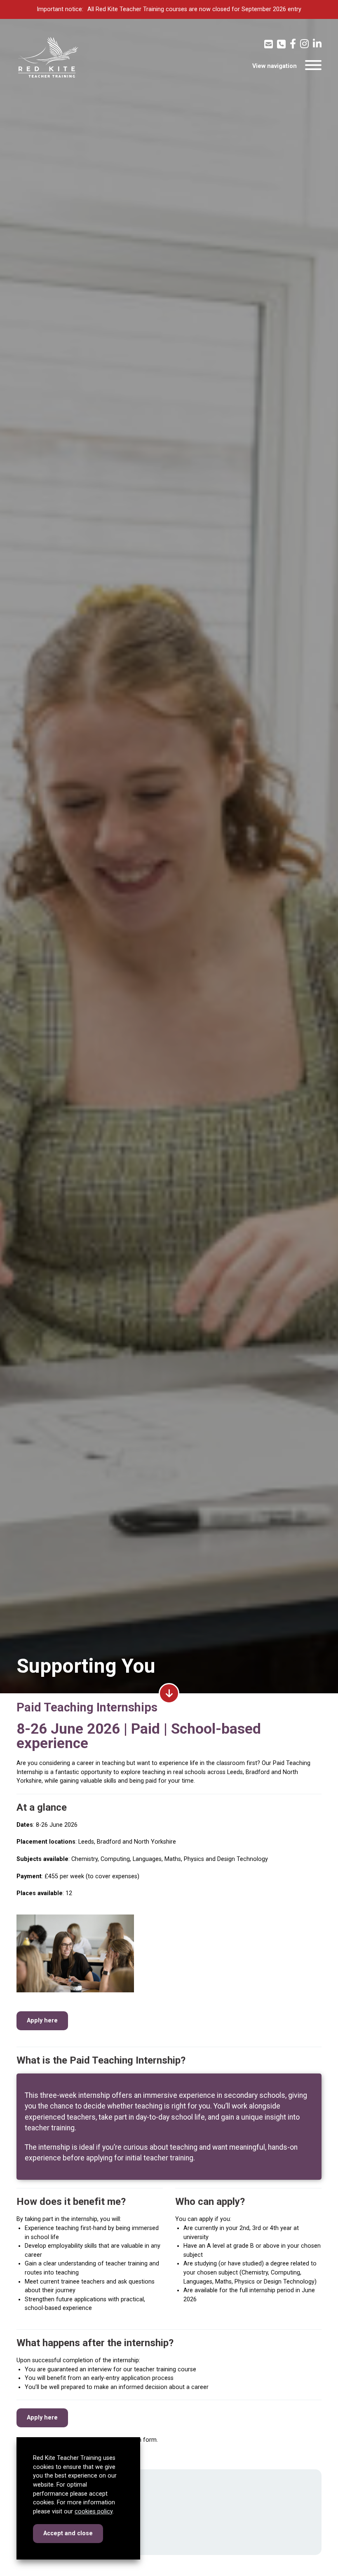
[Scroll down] (169, 1693)
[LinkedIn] (317, 44)
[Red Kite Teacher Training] (47, 57)
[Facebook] (293, 44)
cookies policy (94, 2512)
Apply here (42, 2021)
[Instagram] (304, 44)
